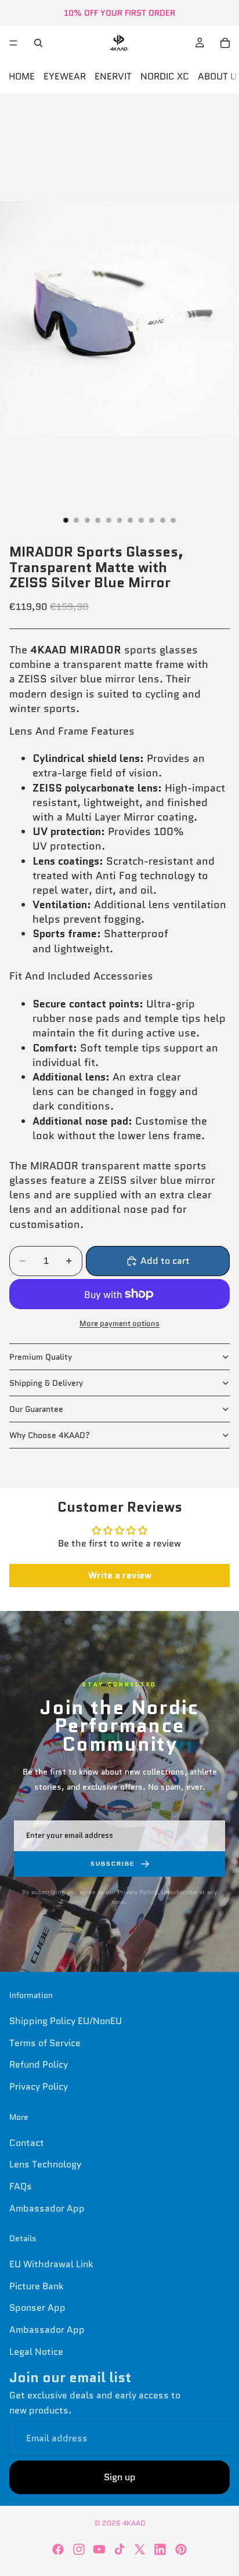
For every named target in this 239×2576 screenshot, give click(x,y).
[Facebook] (58, 2549)
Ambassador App (47, 2208)
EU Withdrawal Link (51, 2264)
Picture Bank (37, 2286)
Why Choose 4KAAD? (50, 1435)
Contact (27, 2142)
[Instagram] (79, 2549)
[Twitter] (140, 2549)
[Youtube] (99, 2549)
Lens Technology (45, 2164)
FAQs (21, 2186)
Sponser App (37, 2308)
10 (162, 520)
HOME (22, 76)
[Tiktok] (119, 2549)
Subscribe (113, 1864)
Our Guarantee (36, 1409)
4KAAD (134, 2523)
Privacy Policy (39, 2087)
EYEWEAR (65, 76)
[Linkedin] (160, 2549)
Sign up (120, 2477)
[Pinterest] (181, 2549)
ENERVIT (113, 76)
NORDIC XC (165, 76)
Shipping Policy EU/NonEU (66, 2021)
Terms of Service (45, 2042)
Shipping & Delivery (46, 1383)
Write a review (120, 1575)
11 (173, 520)
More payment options (119, 1323)
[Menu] (13, 43)
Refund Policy (39, 2064)
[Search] (38, 43)
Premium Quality (41, 1357)
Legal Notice (36, 2351)
